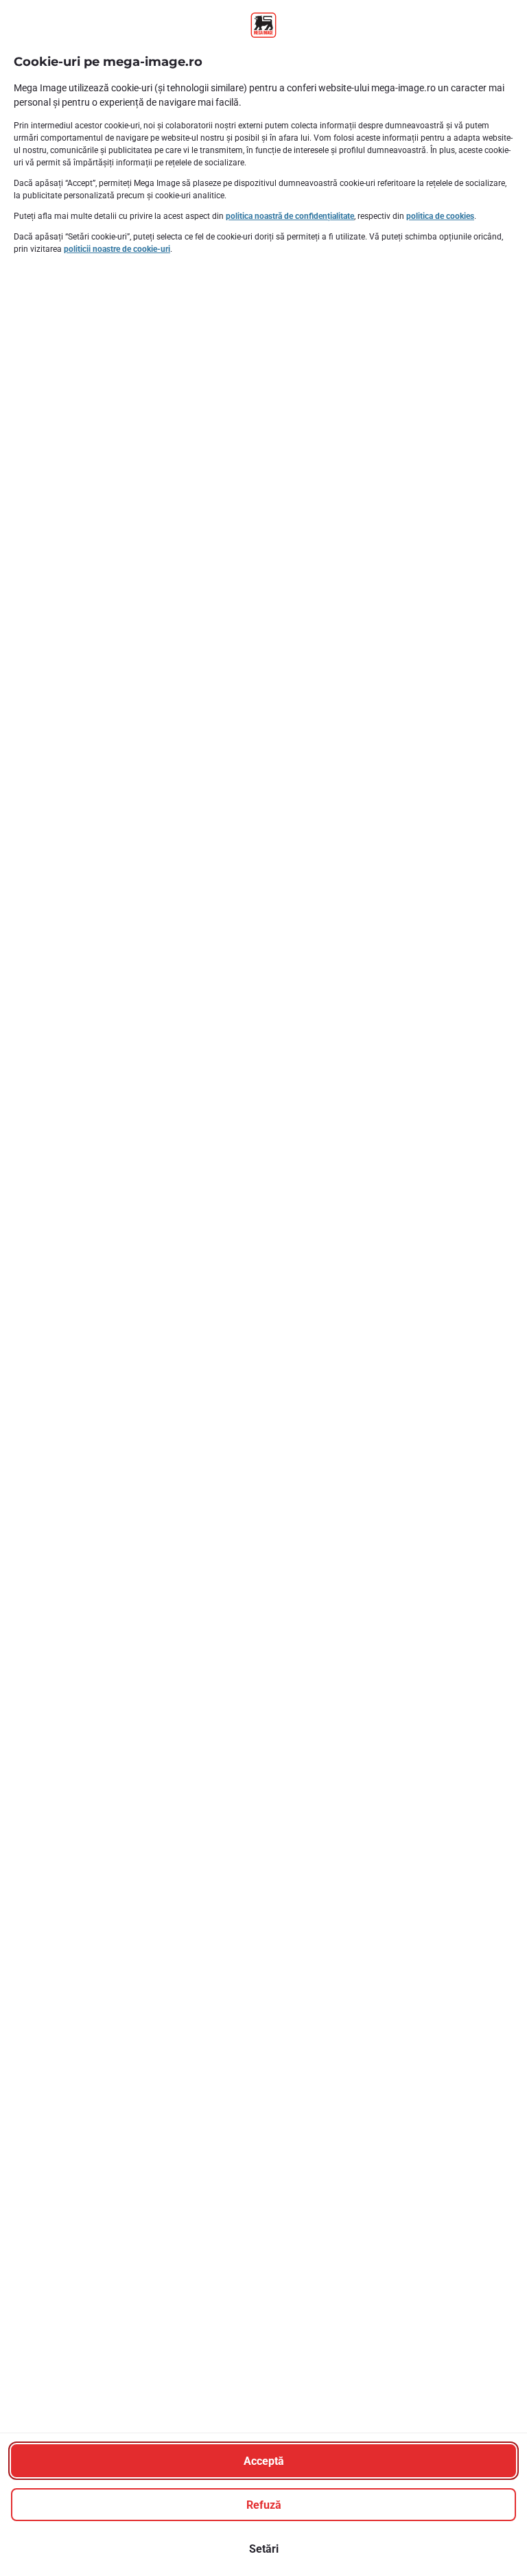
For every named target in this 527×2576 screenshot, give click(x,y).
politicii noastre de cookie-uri (117, 249)
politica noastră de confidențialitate (290, 216)
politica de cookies (440, 216)
